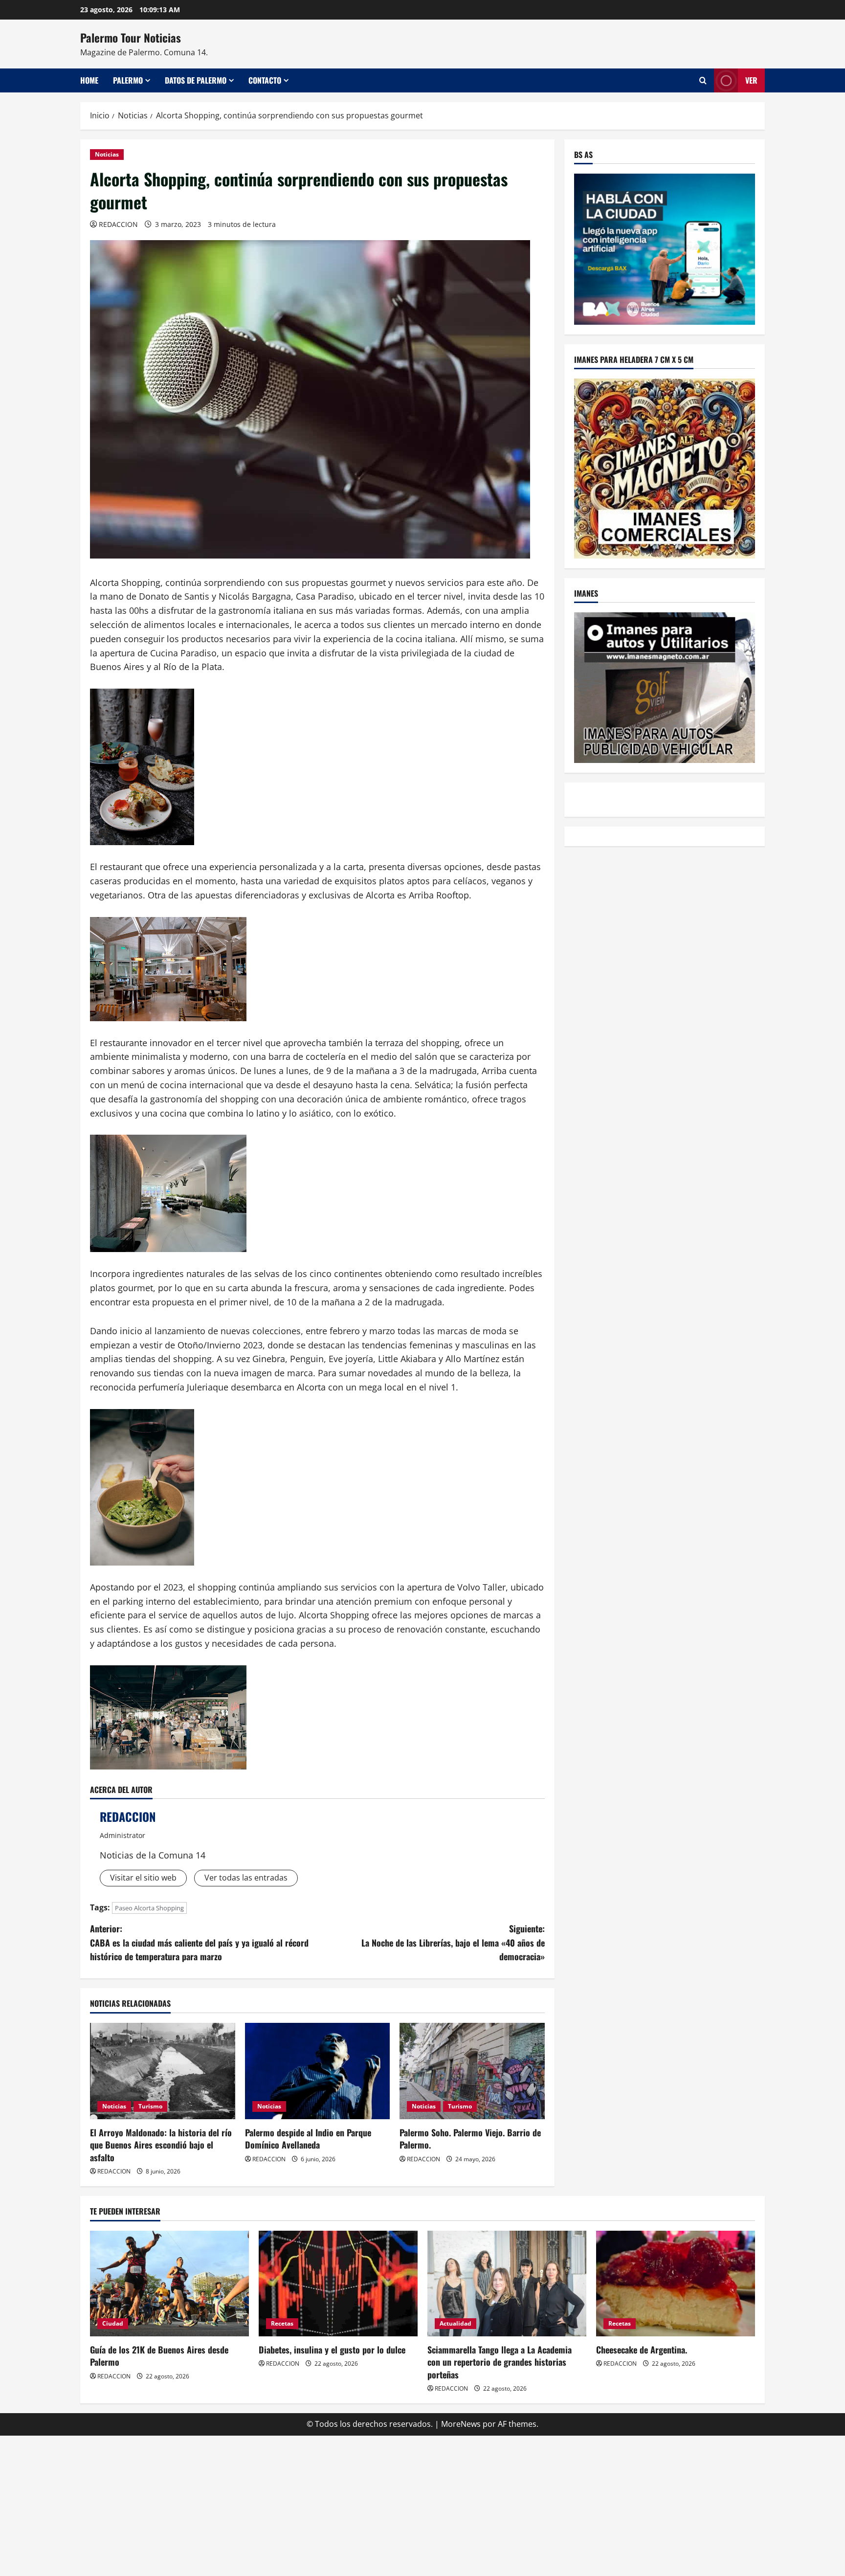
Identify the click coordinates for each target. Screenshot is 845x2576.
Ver (751, 80)
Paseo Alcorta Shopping (149, 1908)
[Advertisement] (422, 2504)
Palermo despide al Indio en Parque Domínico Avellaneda (308, 2139)
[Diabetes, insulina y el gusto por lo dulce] (338, 2284)
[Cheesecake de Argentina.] (676, 2284)
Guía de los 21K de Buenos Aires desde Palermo (159, 2356)
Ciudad (113, 2323)
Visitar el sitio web (143, 1878)
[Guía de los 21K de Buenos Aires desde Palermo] (169, 2284)
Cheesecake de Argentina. (642, 2350)
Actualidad (456, 2323)
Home (89, 80)
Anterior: (199, 1943)
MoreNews (461, 2424)
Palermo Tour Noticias (131, 38)
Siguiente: (453, 1943)
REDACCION (118, 224)
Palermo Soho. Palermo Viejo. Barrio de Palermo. (470, 2139)
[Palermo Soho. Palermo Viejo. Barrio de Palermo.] (472, 2071)
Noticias (107, 154)
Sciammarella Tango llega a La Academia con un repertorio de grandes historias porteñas (500, 2362)
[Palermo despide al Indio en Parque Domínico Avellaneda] (318, 2071)
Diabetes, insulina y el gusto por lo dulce (332, 2350)
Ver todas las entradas (246, 1878)
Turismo (150, 2106)
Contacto (265, 80)
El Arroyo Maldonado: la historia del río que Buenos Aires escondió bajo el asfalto (161, 2145)
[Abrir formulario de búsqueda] (703, 80)
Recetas (282, 2323)
